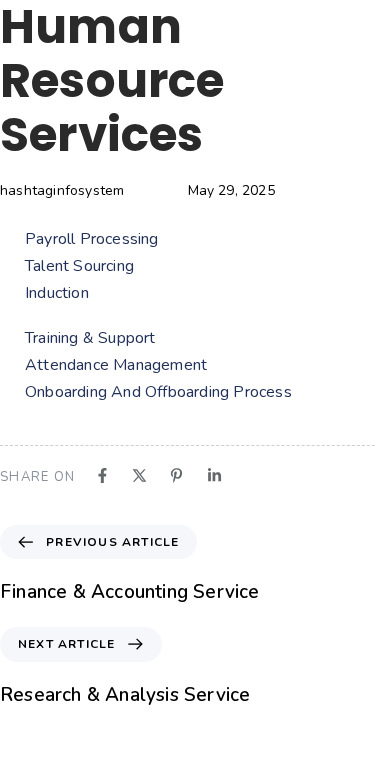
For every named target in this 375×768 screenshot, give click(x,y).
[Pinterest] (176, 475)
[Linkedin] (214, 475)
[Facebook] (102, 475)
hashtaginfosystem (62, 190)
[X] (139, 475)
